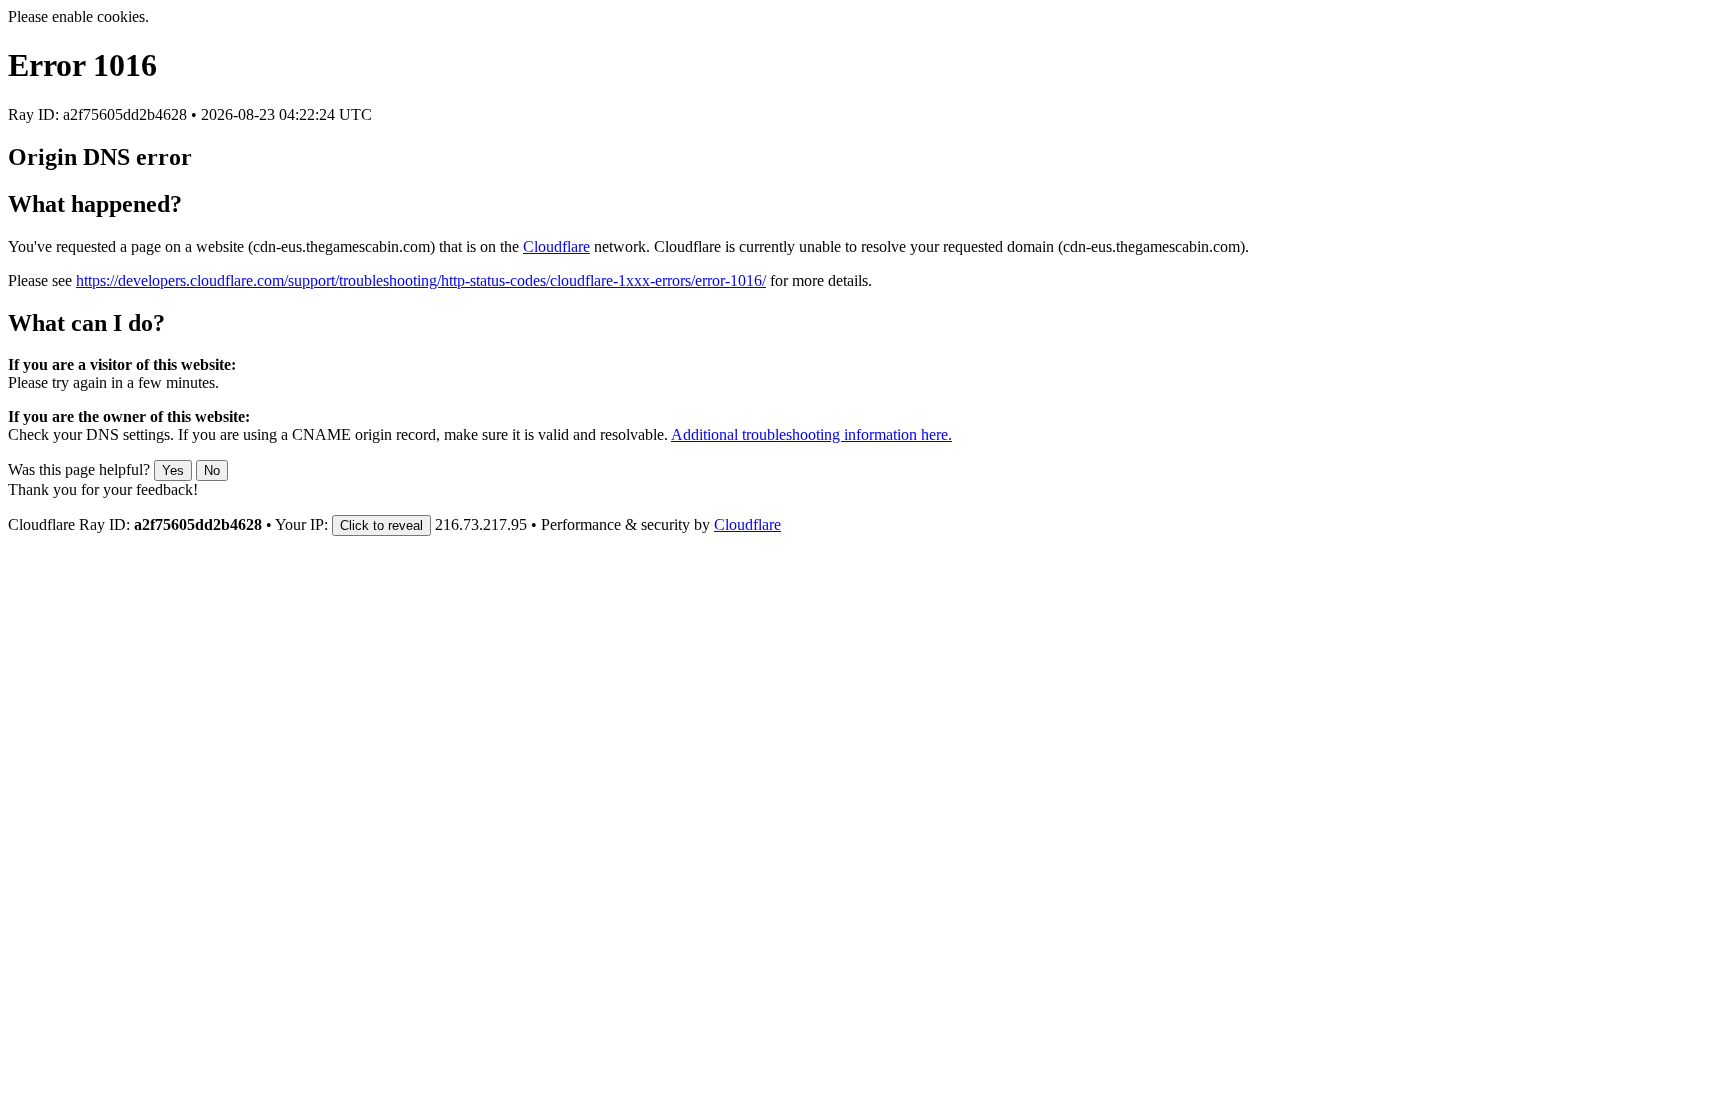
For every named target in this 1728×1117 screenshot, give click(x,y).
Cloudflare (556, 246)
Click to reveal (381, 525)
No (212, 470)
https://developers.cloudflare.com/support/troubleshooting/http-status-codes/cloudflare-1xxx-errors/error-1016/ (421, 280)
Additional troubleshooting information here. (811, 434)
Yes (173, 470)
